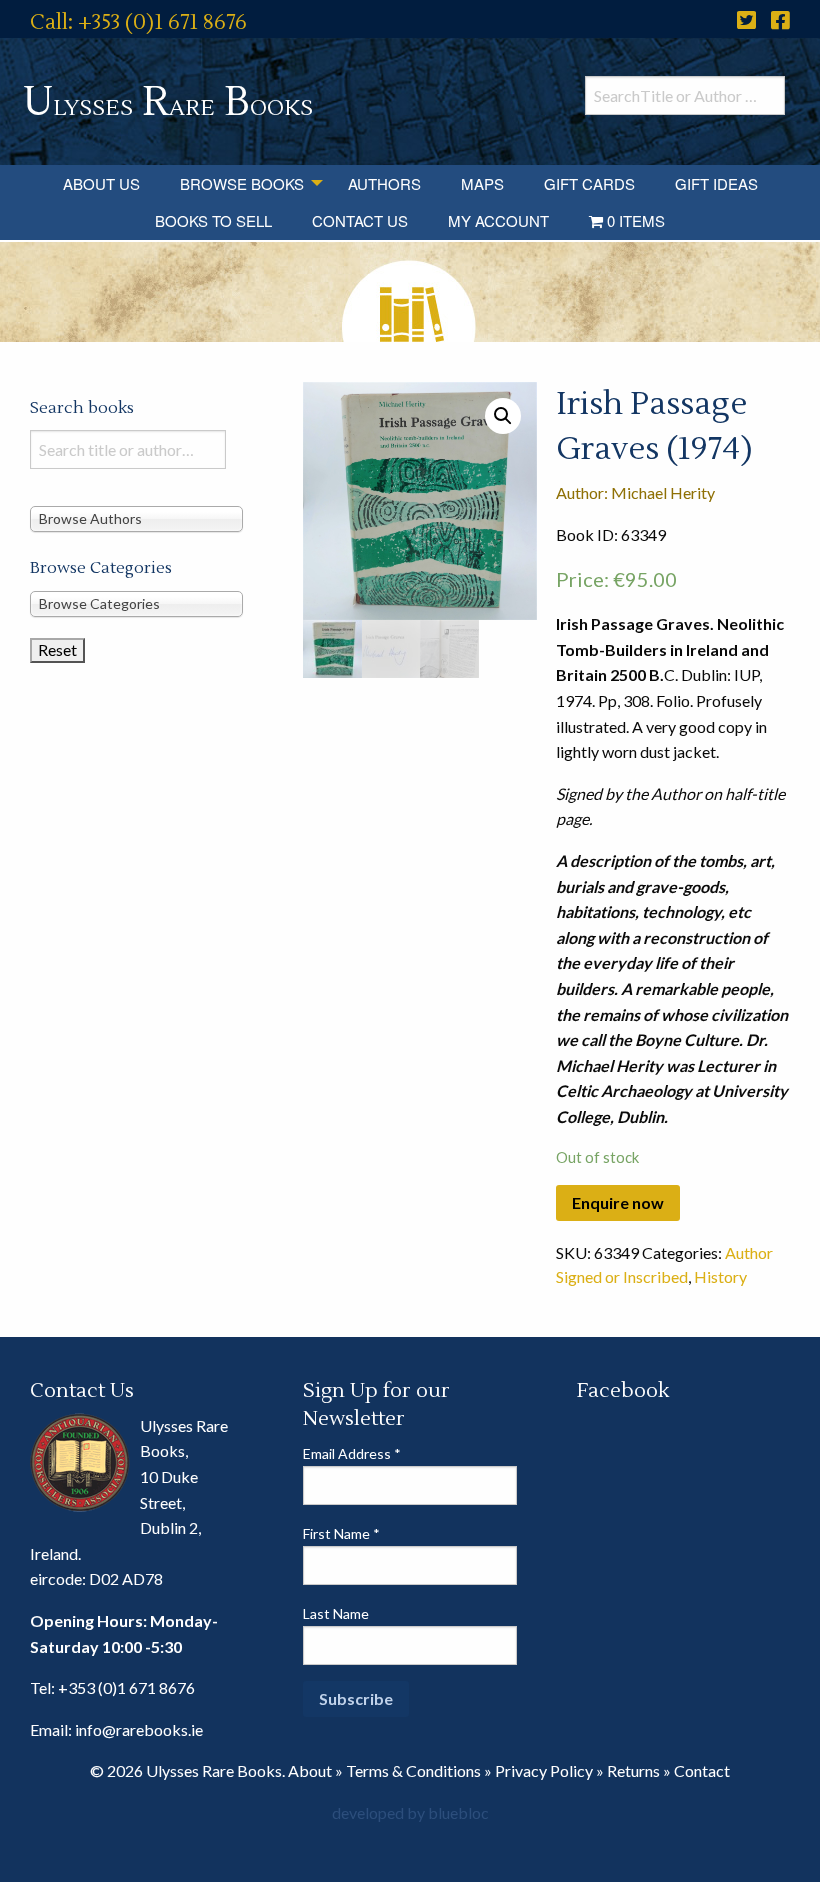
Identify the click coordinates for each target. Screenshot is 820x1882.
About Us (101, 183)
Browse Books (242, 183)
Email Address (352, 1453)
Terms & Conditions (413, 1770)
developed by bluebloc (410, 1812)
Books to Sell (213, 220)
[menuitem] (101, 183)
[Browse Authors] (136, 518)
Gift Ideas (716, 183)
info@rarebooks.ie (139, 1729)
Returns (633, 1770)
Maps (482, 183)
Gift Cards (589, 183)
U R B (168, 102)
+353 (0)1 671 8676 (126, 1687)
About (310, 1770)
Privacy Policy (544, 1770)
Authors (384, 183)
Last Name (336, 1613)
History (720, 1276)
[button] (503, 416)
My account (498, 220)
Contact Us (360, 220)
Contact (702, 1770)
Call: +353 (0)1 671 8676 (138, 22)
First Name (341, 1533)
